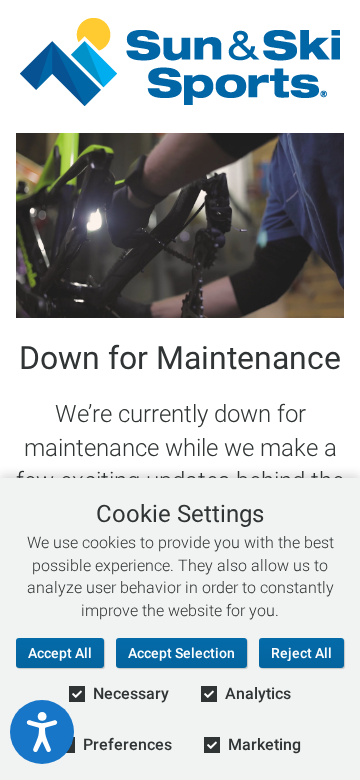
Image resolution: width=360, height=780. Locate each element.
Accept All (60, 653)
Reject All (301, 653)
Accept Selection (181, 653)
